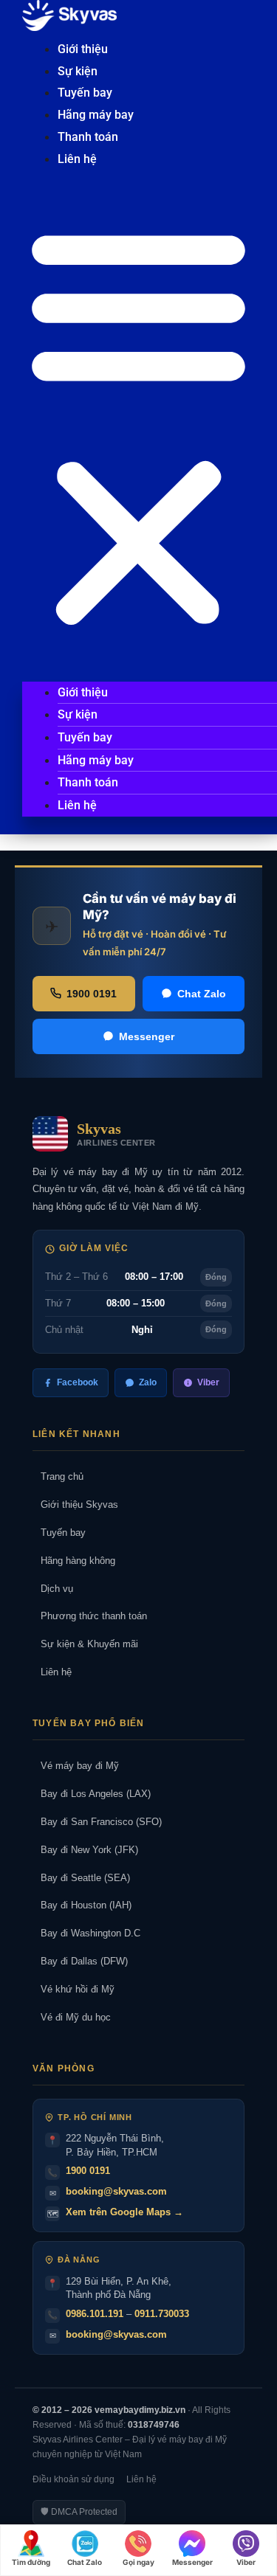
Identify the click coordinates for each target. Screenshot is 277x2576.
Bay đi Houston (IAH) (82, 1905)
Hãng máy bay (96, 115)
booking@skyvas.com (116, 2191)
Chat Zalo (202, 994)
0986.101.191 (95, 2314)
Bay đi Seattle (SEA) (81, 1878)
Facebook (78, 1382)
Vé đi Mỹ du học (72, 2017)
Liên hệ (77, 159)
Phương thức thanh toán (90, 1616)
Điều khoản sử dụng (73, 2479)
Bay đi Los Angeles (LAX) (92, 1794)
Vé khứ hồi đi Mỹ (73, 1989)
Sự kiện (78, 71)
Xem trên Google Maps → (124, 2212)
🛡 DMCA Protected (79, 2512)
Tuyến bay (85, 93)
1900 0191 (92, 994)
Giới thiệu (83, 49)
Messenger (147, 1036)
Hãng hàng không (74, 1561)
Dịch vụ (53, 1589)
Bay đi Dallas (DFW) (80, 1961)
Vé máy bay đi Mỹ (76, 1766)
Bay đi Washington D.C (86, 1933)
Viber (208, 1382)
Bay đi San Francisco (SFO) (97, 1822)
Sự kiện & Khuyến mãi (85, 1644)
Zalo (148, 1382)
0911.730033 (162, 2314)
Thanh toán (88, 137)
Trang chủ (58, 1476)
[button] (138, 427)
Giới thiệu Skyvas (75, 1505)
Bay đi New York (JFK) (85, 1850)
